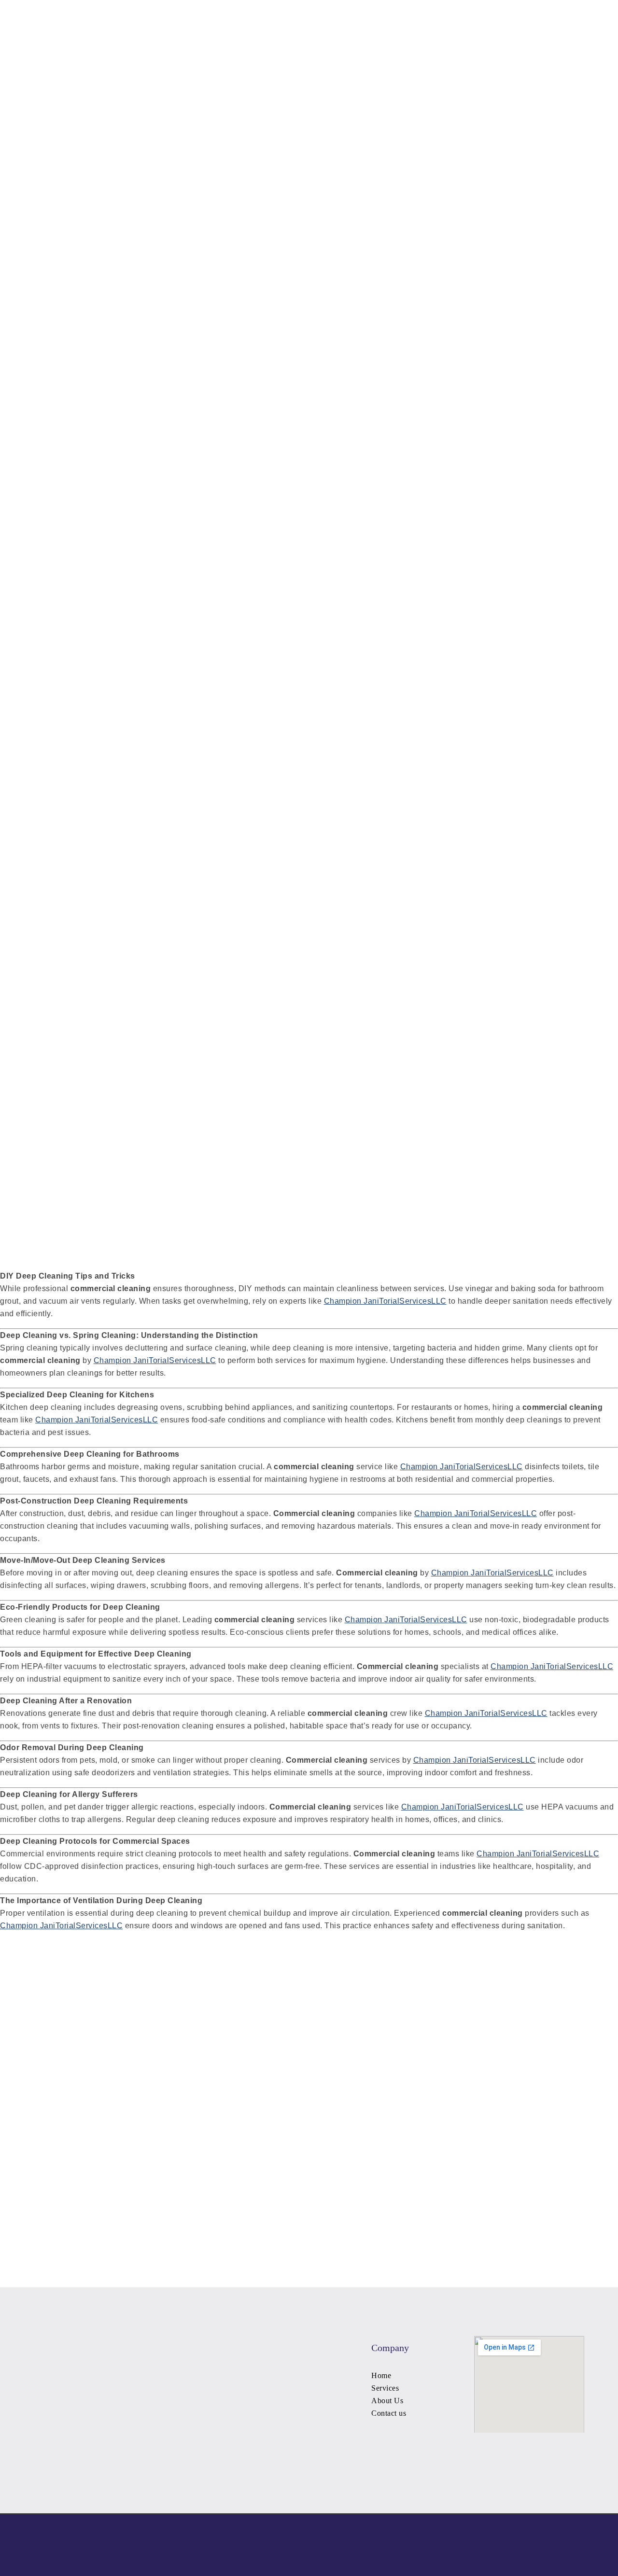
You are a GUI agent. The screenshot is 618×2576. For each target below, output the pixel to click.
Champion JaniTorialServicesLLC (385, 1301)
